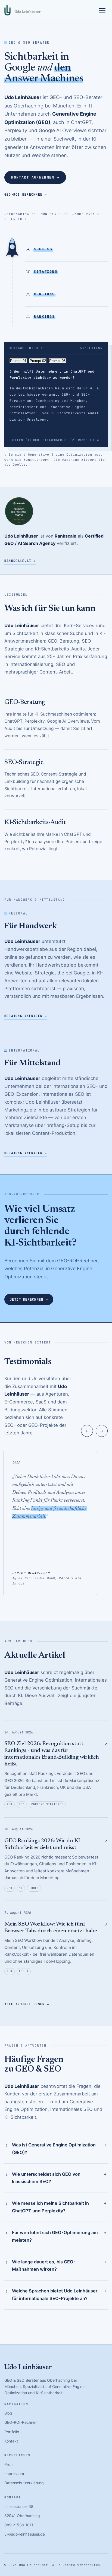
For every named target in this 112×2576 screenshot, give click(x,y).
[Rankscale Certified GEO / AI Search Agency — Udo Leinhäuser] (19, 511)
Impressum (14, 2474)
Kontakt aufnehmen (35, 177)
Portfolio (12, 2432)
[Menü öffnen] (102, 10)
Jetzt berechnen (29, 1299)
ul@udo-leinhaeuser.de (25, 2534)
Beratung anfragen (26, 1016)
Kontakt (11, 2441)
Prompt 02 (38, 361)
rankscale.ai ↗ (20, 561)
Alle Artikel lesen (27, 2004)
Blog (8, 2413)
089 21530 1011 (19, 2525)
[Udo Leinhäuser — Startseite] (22, 10)
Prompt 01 (18, 361)
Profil (9, 2464)
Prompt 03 (57, 361)
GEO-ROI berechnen (26, 194)
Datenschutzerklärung (24, 2483)
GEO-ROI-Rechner (21, 2422)
